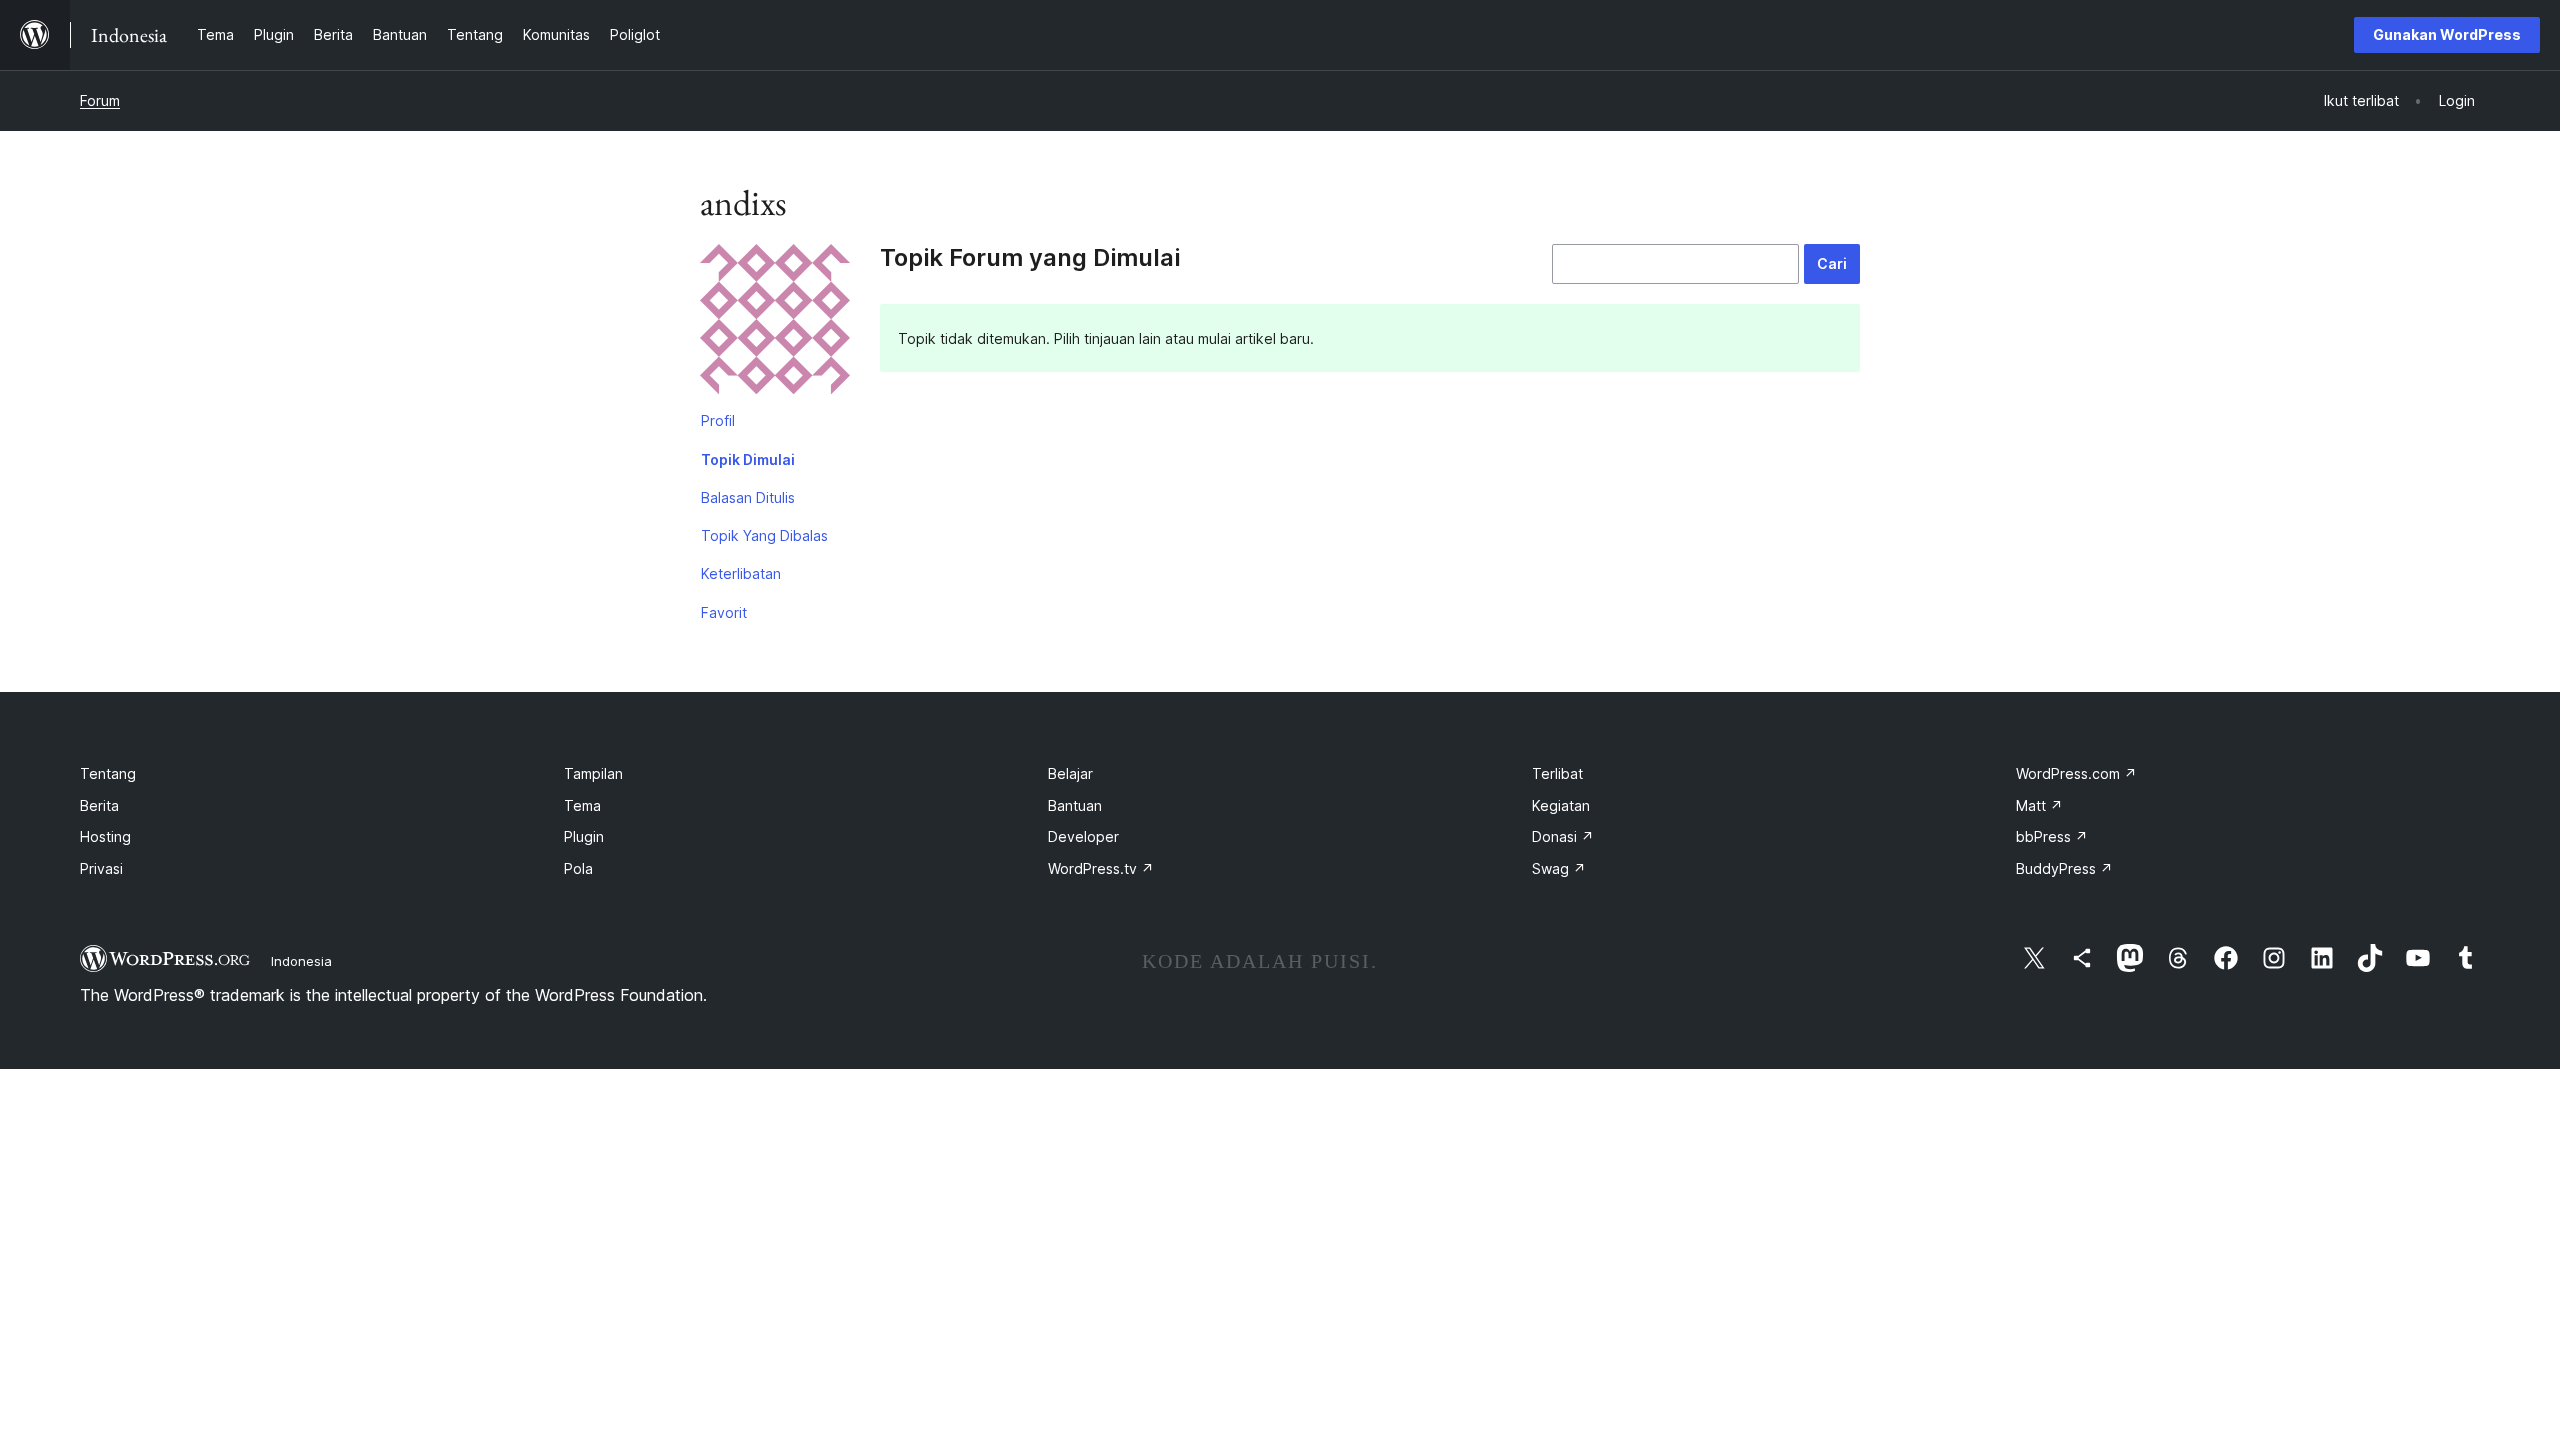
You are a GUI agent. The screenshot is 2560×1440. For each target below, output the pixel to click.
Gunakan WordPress (2447, 34)
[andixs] (775, 323)
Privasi (101, 868)
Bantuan (1075, 805)
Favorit (724, 612)
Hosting (105, 836)
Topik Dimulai (748, 459)
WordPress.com (2076, 773)
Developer (1083, 836)
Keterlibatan (741, 573)
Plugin (584, 836)
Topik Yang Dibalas (764, 535)
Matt (2039, 805)
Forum (100, 100)
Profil (718, 420)
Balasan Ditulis (748, 497)
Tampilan (593, 773)
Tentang (108, 773)
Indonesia (301, 961)
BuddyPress (2064, 868)
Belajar (1070, 773)
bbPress (2052, 836)
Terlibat (1557, 773)
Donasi (1563, 836)
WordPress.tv (1101, 868)
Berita (99, 805)
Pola (578, 868)
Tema (582, 805)
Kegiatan (1561, 805)
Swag (1559, 868)
